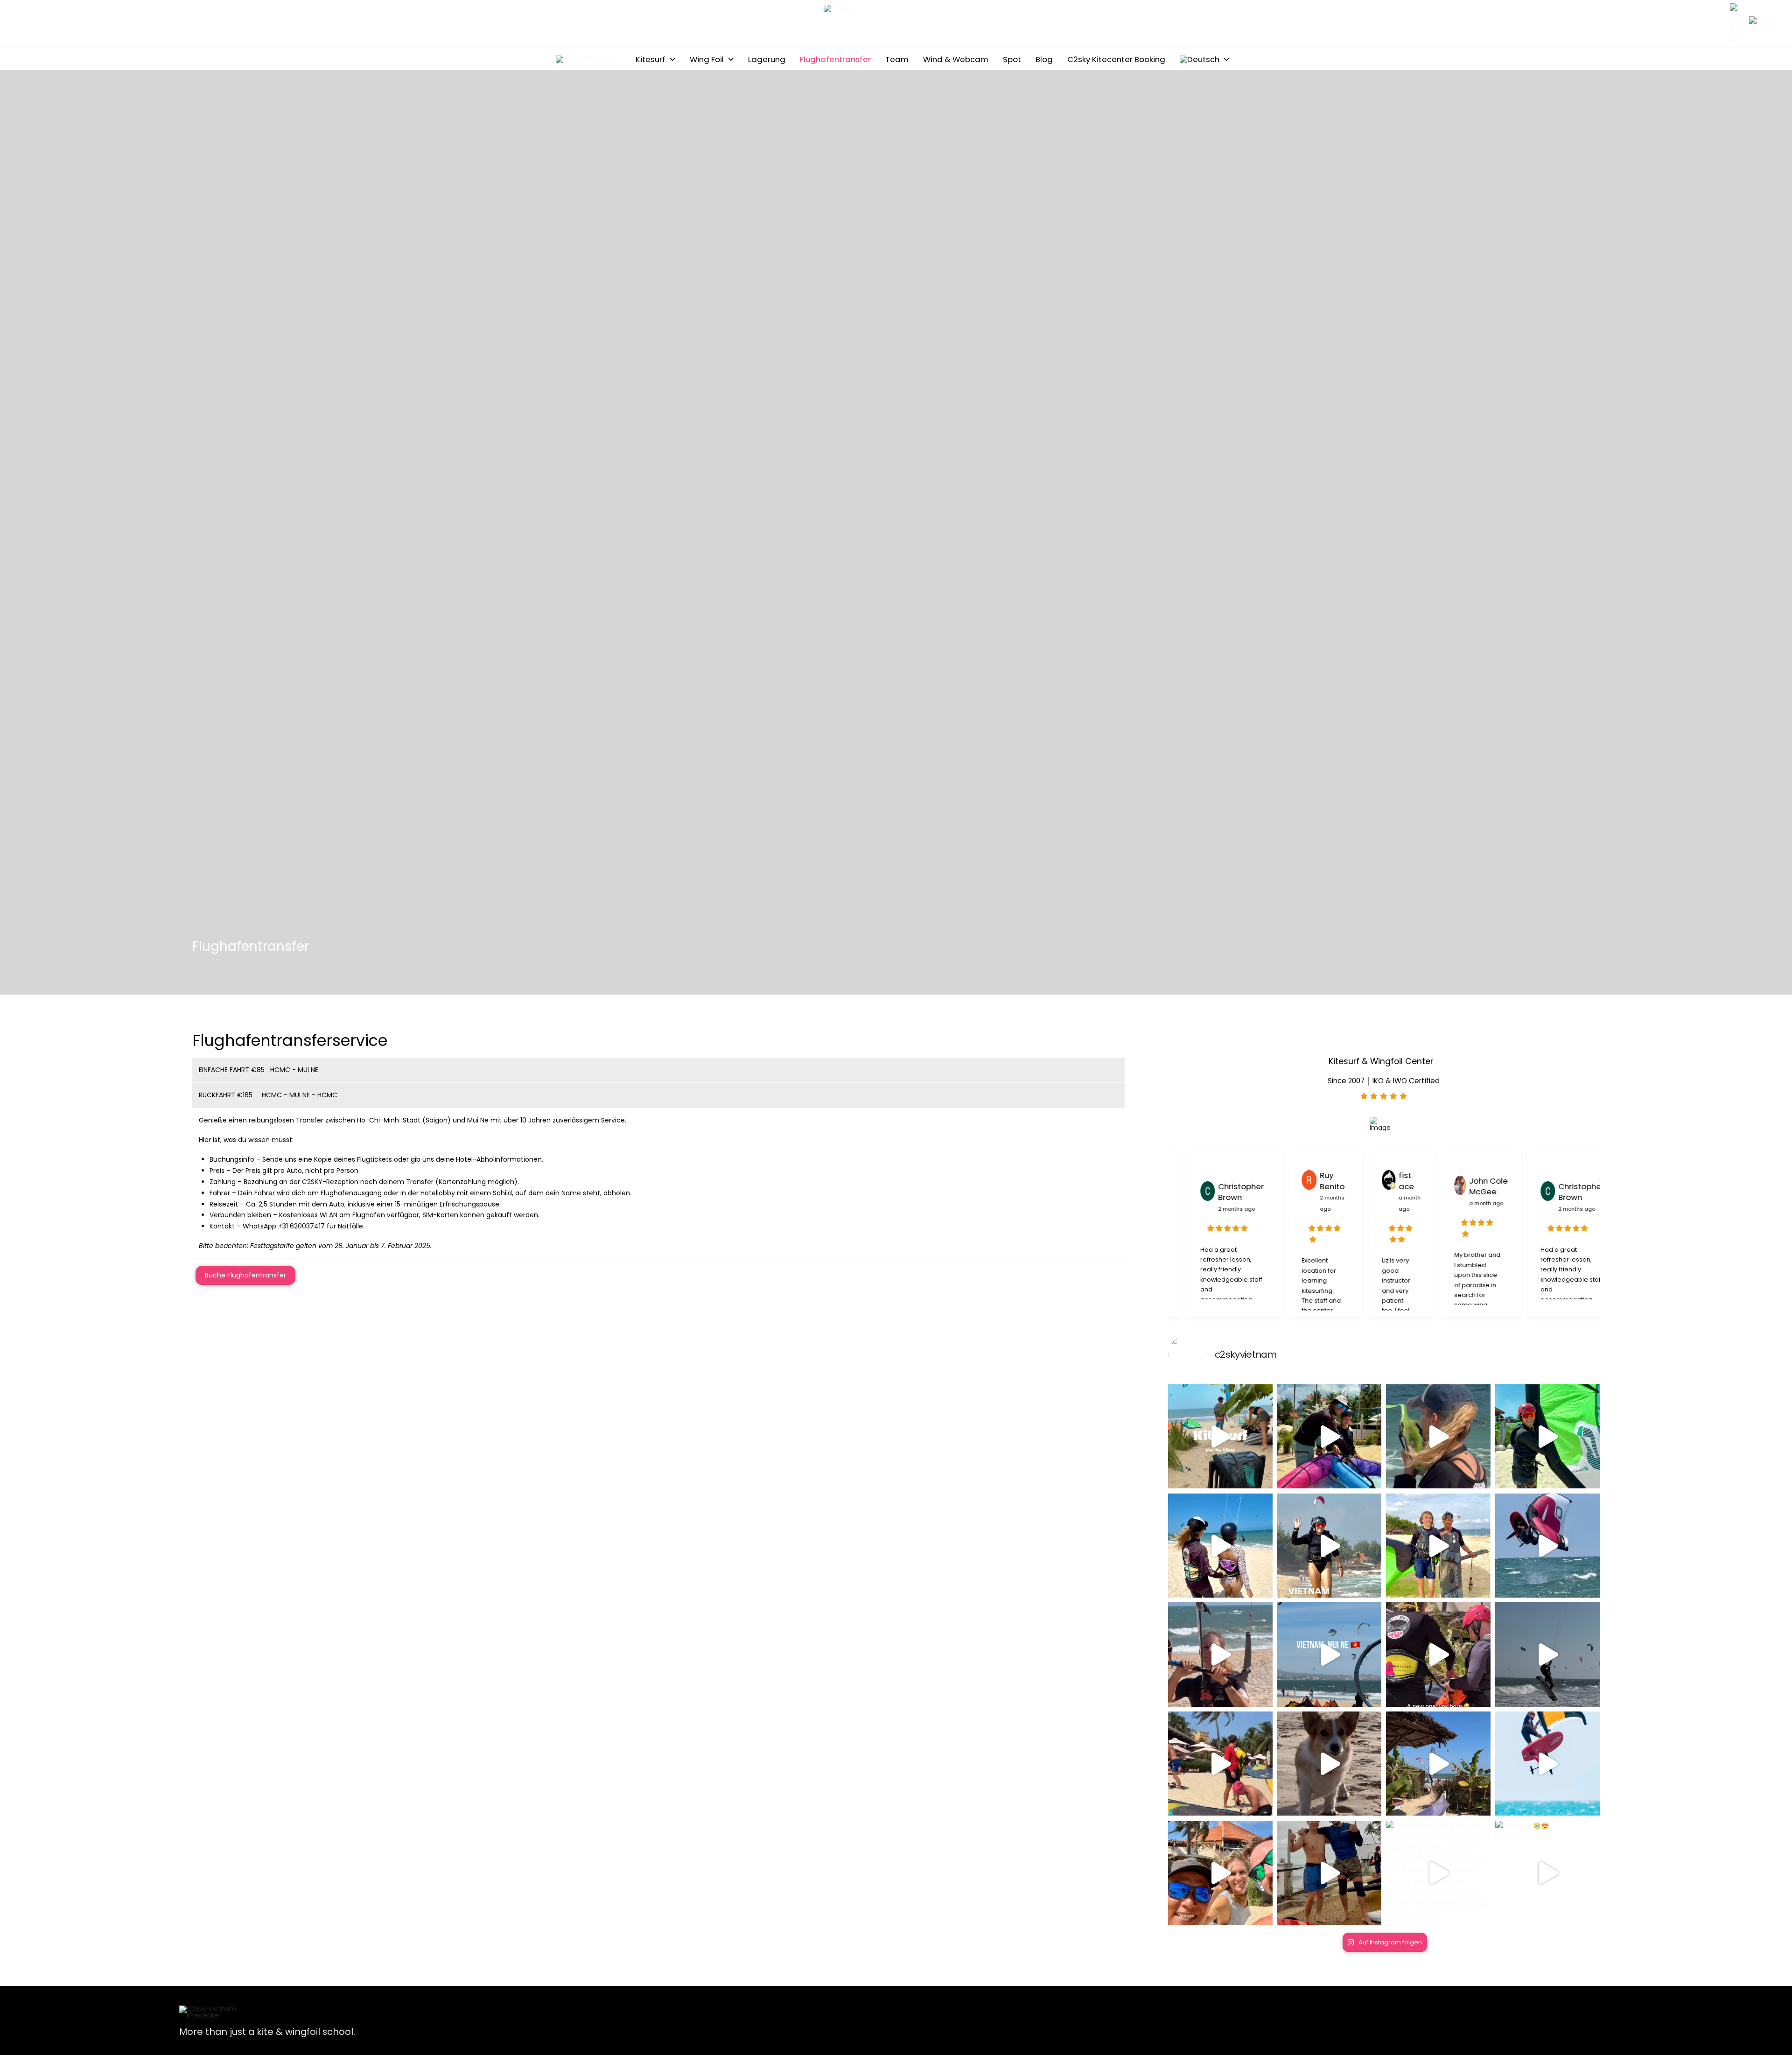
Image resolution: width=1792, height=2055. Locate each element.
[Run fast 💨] (1330, 1764)
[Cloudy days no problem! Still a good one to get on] (1330, 1873)
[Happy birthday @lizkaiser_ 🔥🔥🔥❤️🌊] (1220, 1655)
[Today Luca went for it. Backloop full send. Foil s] (1547, 1546)
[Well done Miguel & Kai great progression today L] (1438, 1873)
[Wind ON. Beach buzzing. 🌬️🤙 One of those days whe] (1220, 1437)
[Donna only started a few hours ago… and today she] (1330, 1546)
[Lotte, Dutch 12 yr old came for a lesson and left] (1438, 1546)
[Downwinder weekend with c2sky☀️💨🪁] (1220, 1764)
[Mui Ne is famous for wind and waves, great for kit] (1547, 1764)
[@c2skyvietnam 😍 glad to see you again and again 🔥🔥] (1330, 1655)
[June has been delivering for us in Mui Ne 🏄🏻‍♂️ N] (1220, 1546)
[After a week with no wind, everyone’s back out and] (1220, 1873)
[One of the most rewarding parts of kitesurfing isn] (1438, 1437)
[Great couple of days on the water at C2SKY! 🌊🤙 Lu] (1330, 1437)
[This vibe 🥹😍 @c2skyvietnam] (1547, 1873)
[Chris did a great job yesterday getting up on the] (1547, 1437)
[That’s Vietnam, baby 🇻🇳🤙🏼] (1547, 1655)
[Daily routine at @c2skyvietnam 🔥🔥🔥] (1438, 1764)
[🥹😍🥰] (1438, 1655)
